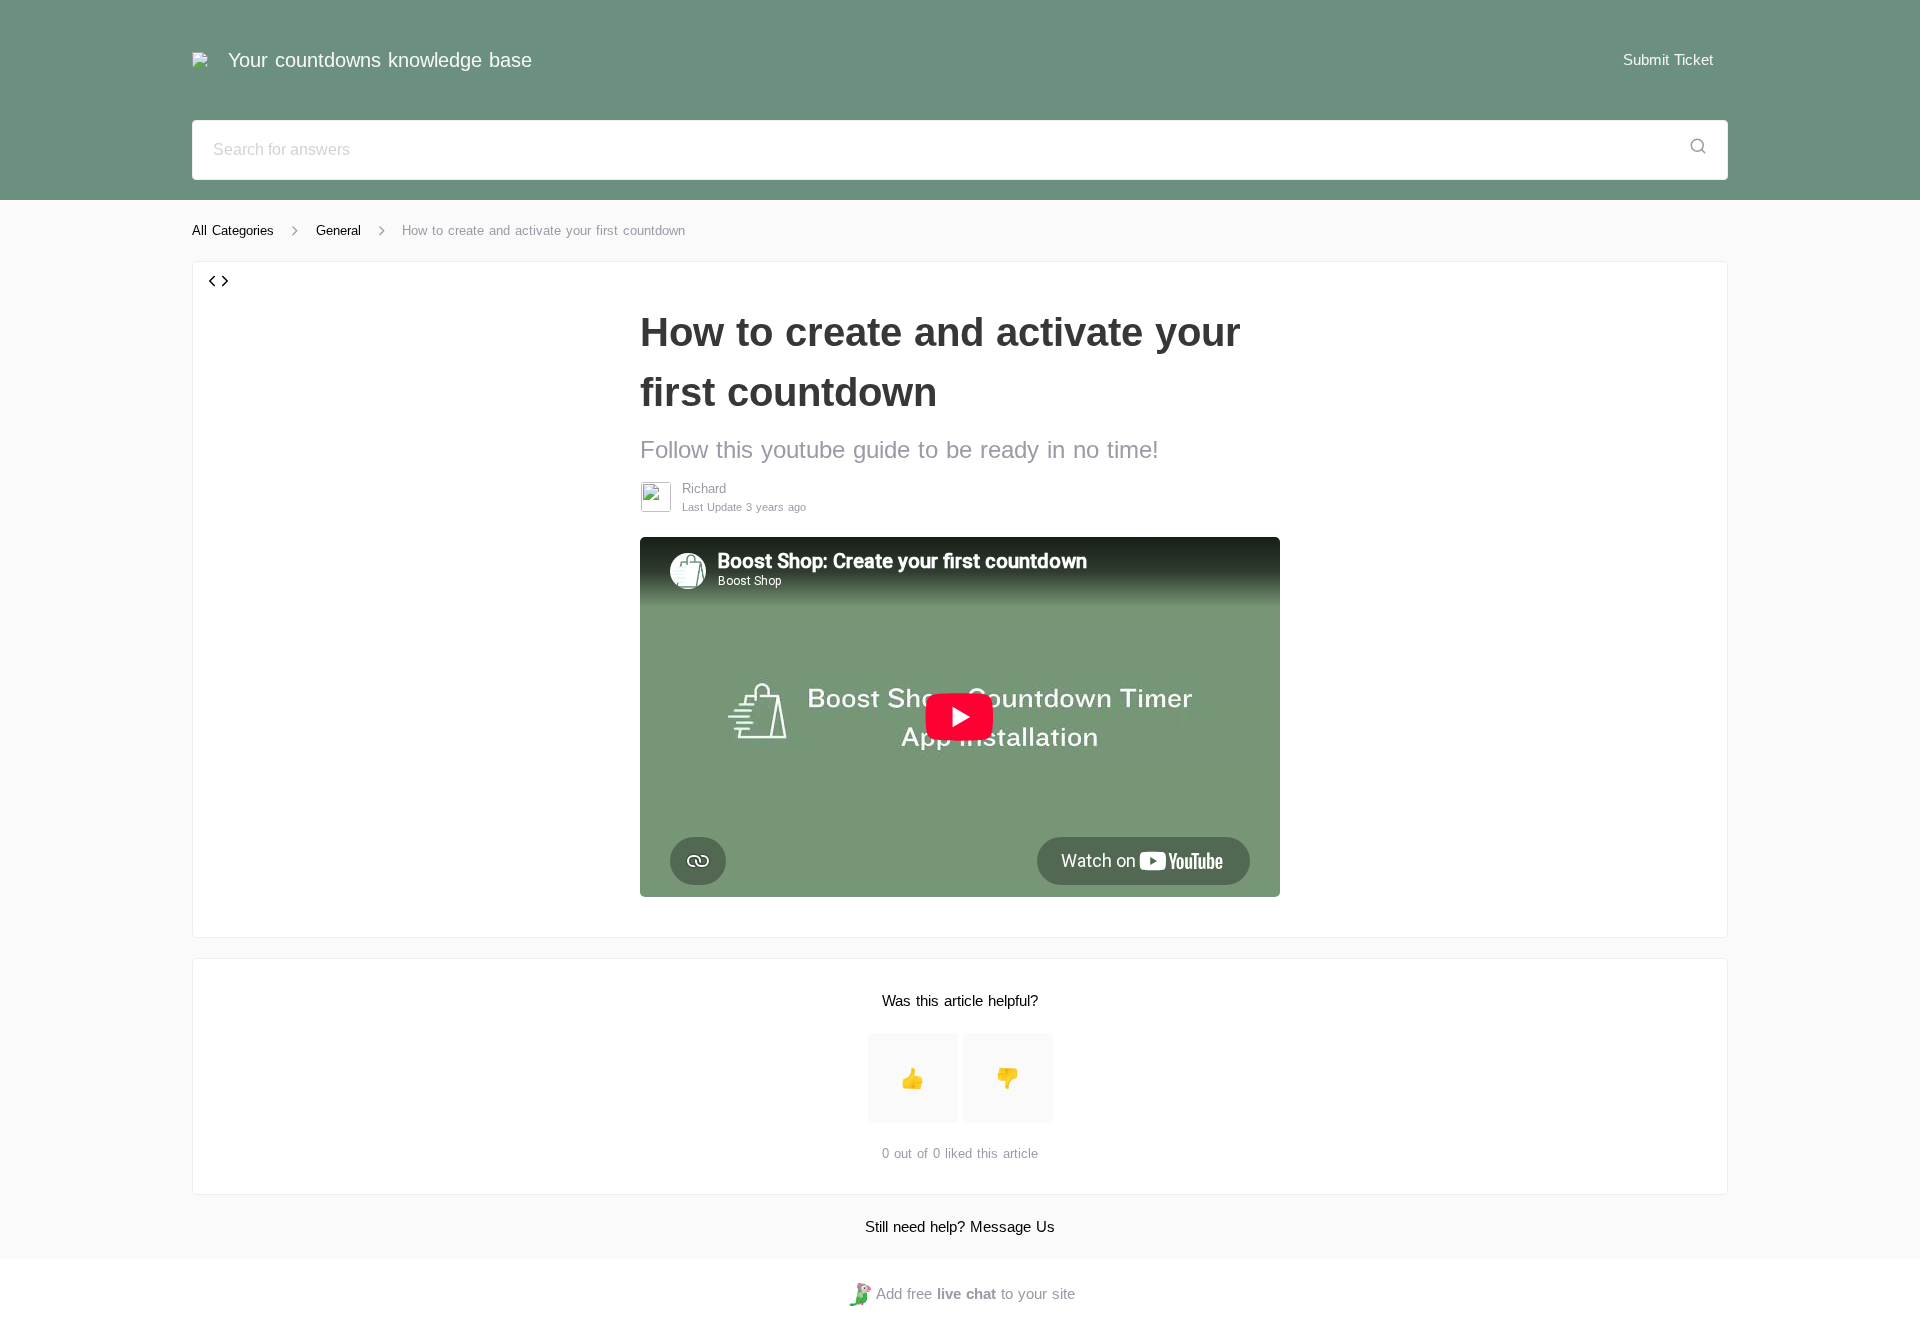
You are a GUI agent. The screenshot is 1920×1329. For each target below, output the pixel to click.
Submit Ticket (1668, 59)
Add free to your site (975, 1293)
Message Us (1012, 1226)
